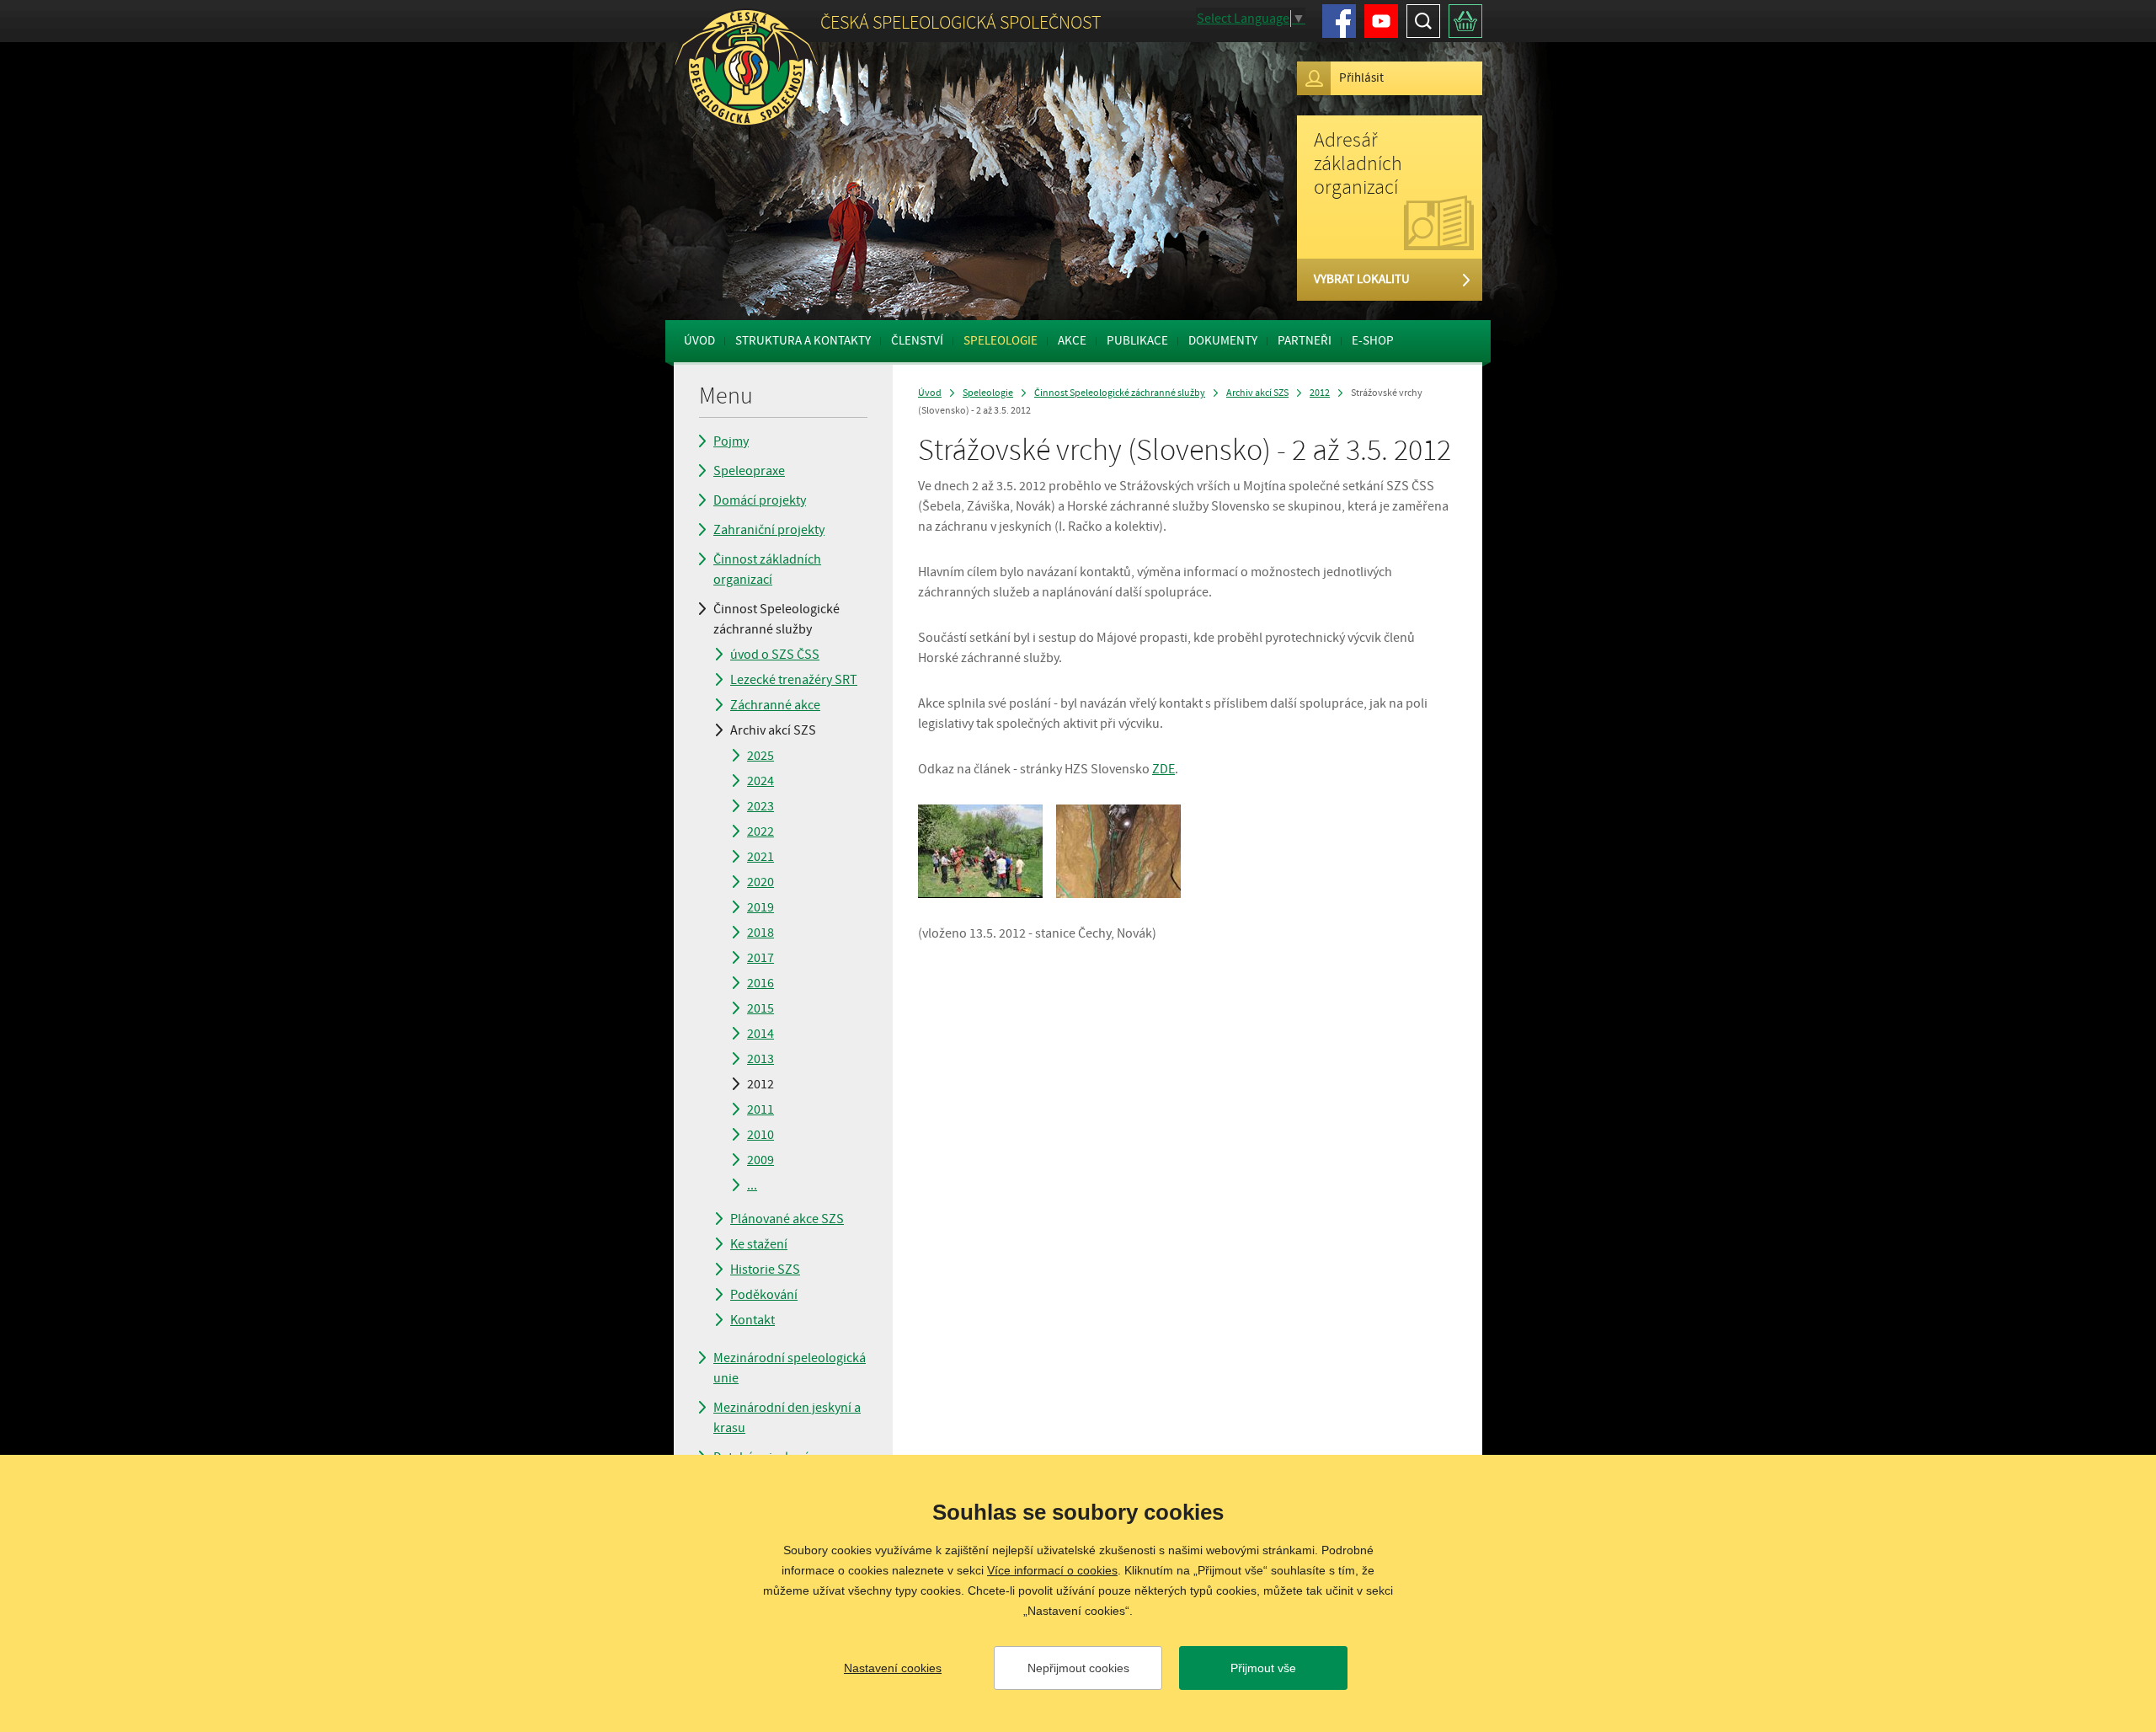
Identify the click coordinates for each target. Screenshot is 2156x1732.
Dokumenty (1223, 341)
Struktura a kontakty (803, 341)
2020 (760, 882)
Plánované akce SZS (787, 1219)
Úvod (699, 341)
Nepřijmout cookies (1078, 1668)
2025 (760, 756)
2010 (760, 1135)
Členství (917, 341)
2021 (760, 857)
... (752, 1185)
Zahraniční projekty (769, 530)
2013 (760, 1059)
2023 (760, 806)
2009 (760, 1160)
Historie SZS (765, 1270)
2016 (760, 983)
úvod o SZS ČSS (775, 655)
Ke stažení (759, 1244)
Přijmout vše (1263, 1668)
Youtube (1381, 21)
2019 (760, 907)
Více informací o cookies (1052, 1570)
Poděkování (764, 1295)
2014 (760, 1034)
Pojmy (731, 441)
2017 (760, 958)
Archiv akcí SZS (773, 730)
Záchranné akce (775, 705)
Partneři (1305, 341)
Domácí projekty (760, 500)
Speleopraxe (749, 471)
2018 (760, 933)
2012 (760, 1084)
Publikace (1137, 341)
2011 (760, 1109)
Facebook (1339, 21)
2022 (760, 831)
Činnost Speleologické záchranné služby (776, 619)
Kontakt (752, 1320)
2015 (760, 1008)
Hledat (1423, 21)
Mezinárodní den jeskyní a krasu (787, 1418)
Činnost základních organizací (767, 569)
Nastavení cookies (893, 1668)
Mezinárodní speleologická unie (790, 1368)
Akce (1072, 341)
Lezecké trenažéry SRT (794, 680)
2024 (760, 781)
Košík (1465, 21)
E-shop (1373, 341)
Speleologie (1001, 341)
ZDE (1163, 769)
